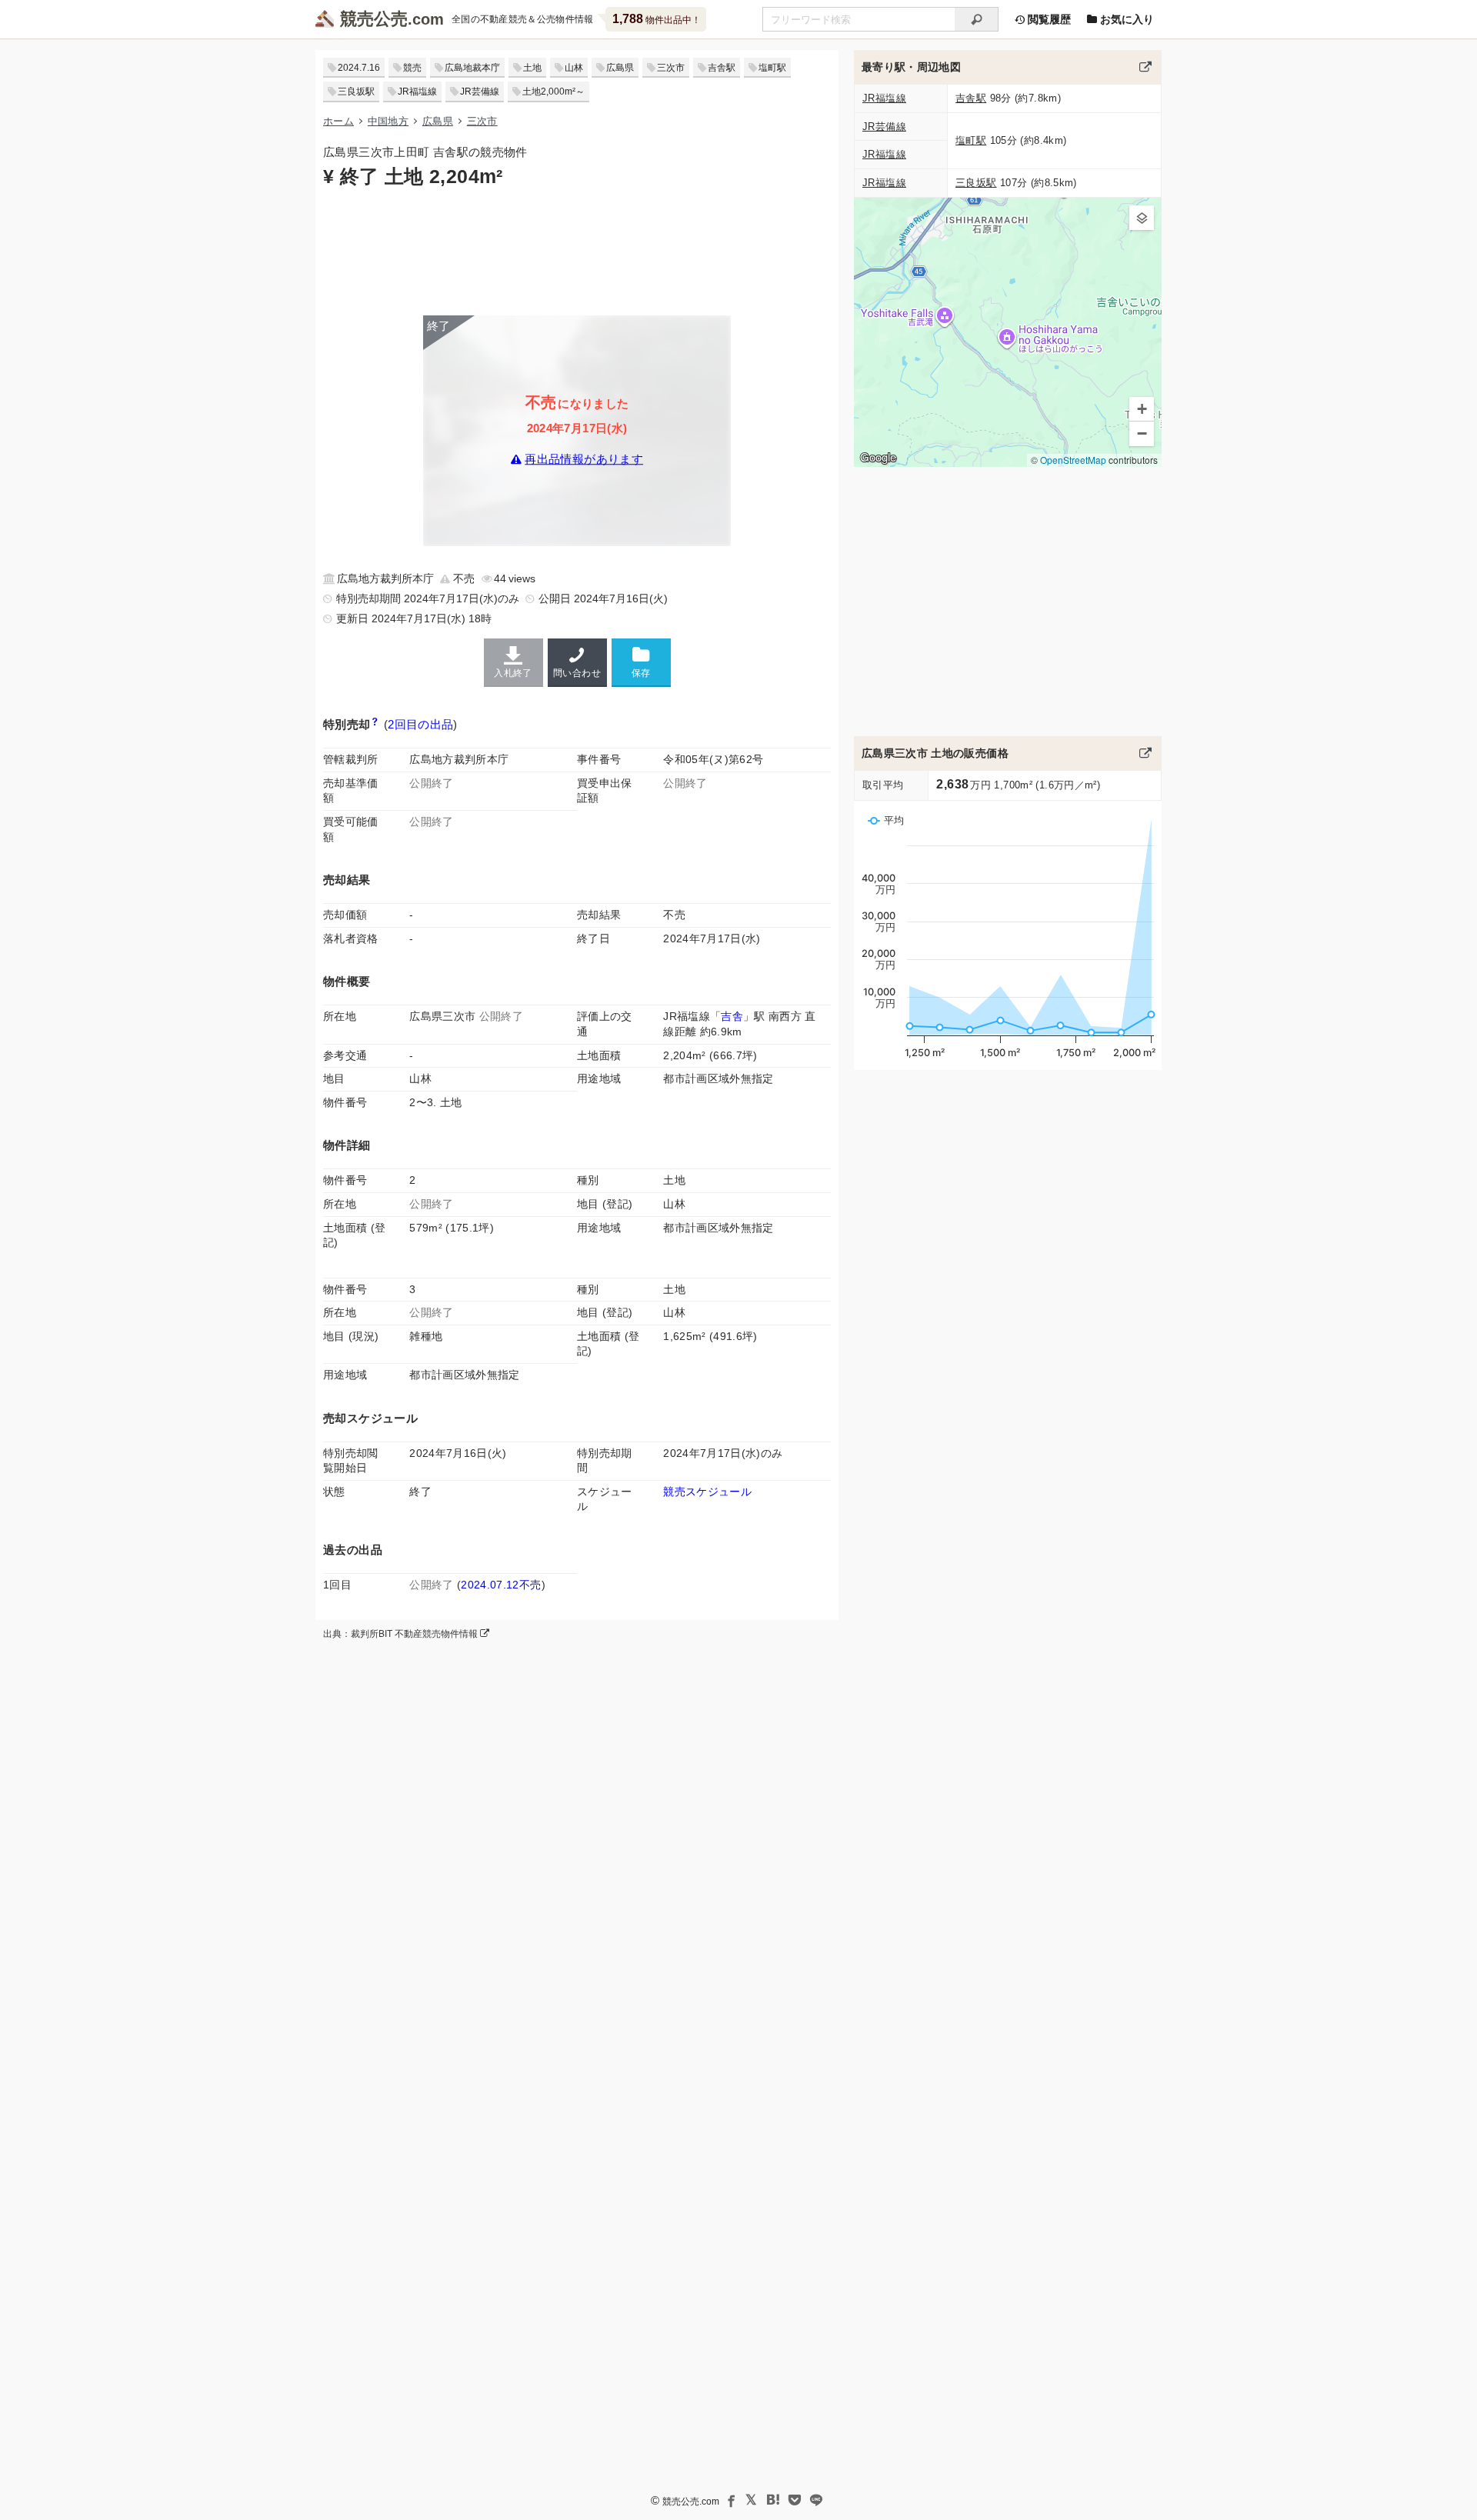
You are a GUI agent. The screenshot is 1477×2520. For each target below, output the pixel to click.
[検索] (977, 19)
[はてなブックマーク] (773, 2500)
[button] (1142, 218)
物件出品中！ (657, 19)
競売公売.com (691, 2502)
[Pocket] (795, 2500)
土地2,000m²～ (553, 92)
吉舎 (732, 1016)
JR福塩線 (417, 92)
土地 (532, 68)
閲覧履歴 (1048, 19)
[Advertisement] (577, 250)
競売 (412, 68)
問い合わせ (577, 673)
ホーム (338, 121)
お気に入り (1125, 19)
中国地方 (388, 121)
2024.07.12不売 (501, 1585)
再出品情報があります (584, 460)
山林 (574, 68)
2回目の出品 (420, 724)
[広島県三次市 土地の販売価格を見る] (1145, 753)
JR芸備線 (480, 92)
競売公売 (374, 19)
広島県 (620, 68)
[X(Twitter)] (752, 2500)
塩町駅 (772, 68)
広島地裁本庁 (472, 68)
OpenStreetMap (1073, 460)
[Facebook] (730, 2500)
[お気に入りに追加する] (641, 662)
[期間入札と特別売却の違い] (375, 724)
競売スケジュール (707, 1492)
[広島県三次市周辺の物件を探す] (1145, 67)
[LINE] (816, 2500)
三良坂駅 (356, 92)
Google (878, 458)
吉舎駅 (722, 68)
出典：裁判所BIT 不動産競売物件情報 (402, 1634)
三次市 (671, 68)
